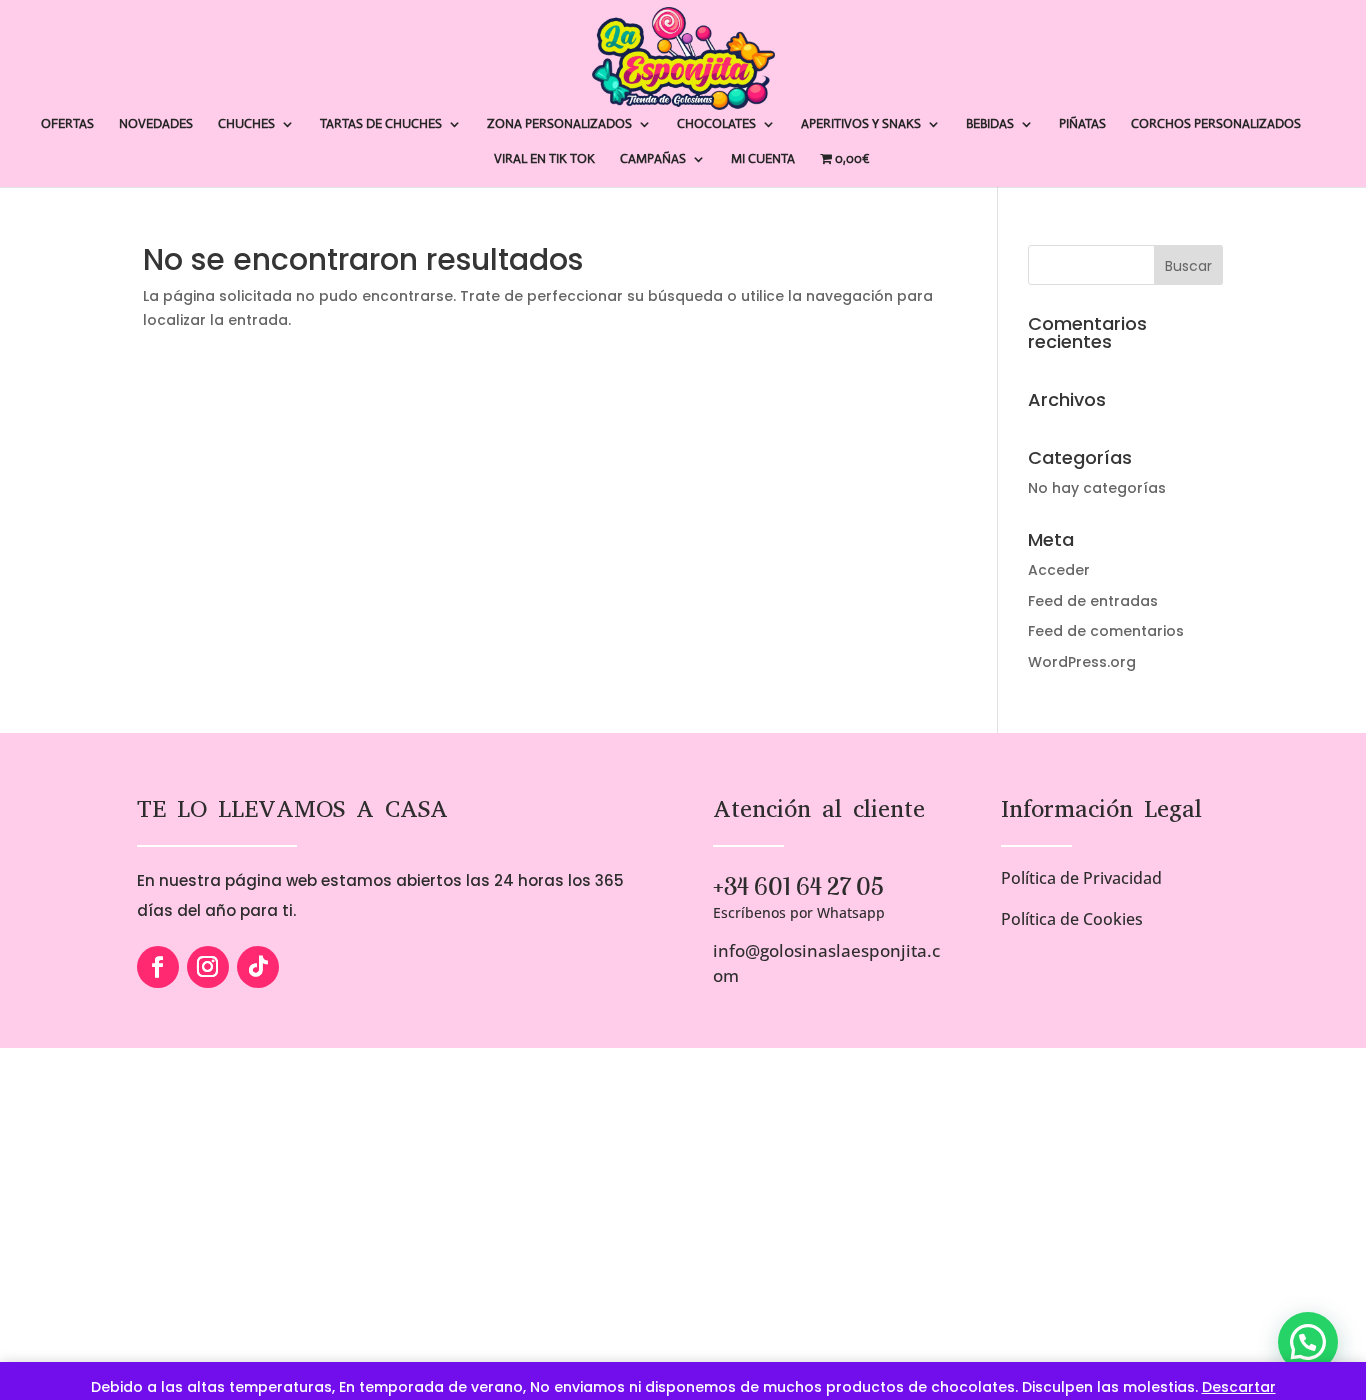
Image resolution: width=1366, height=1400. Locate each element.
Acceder (1059, 570)
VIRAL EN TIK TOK (544, 159)
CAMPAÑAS (653, 159)
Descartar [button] (1239, 1387)
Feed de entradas (1093, 601)
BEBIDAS (990, 124)
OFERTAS (67, 124)
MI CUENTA (763, 159)
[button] (1308, 1342)
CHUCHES (246, 124)
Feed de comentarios (1106, 631)
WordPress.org (1082, 662)
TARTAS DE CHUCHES (381, 124)
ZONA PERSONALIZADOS (559, 124)
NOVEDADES (156, 124)
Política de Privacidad (1081, 878)
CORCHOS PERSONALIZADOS (1216, 124)
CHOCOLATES (716, 124)
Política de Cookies (1072, 919)
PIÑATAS (1082, 124)
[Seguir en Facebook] (158, 967)
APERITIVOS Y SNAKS (861, 124)
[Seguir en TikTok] (258, 967)
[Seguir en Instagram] (208, 967)
